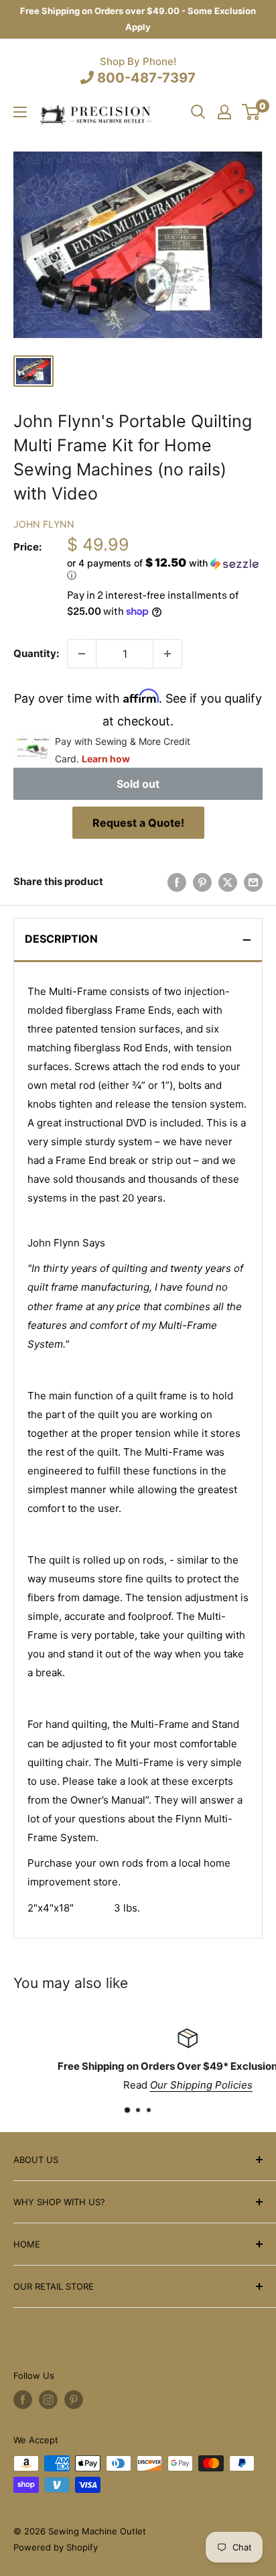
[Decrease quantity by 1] (82, 654)
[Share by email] (253, 882)
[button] (165, 569)
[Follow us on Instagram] (48, 2400)
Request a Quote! (138, 823)
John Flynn (44, 524)
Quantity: (36, 653)
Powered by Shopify (56, 2547)
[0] (252, 112)
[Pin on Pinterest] (202, 882)
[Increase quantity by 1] (167, 654)
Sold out (138, 784)
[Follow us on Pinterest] (74, 2400)
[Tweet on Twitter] (228, 882)
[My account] (224, 112)
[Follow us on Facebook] (23, 2400)
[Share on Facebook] (177, 882)
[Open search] (198, 112)
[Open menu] (20, 112)
